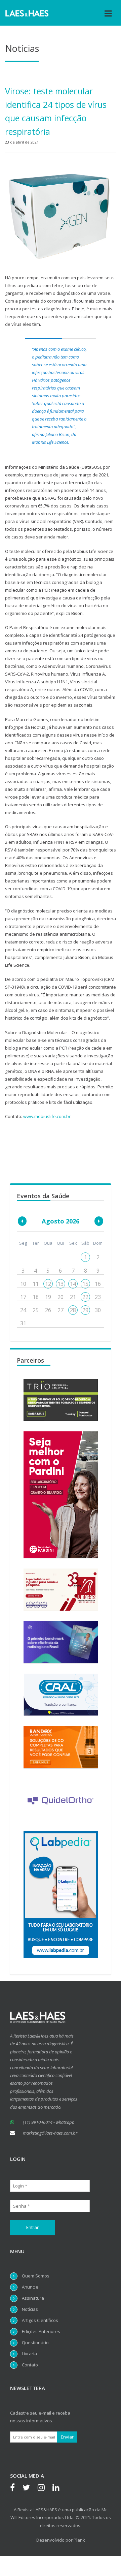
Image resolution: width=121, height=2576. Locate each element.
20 (61, 1297)
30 (98, 1310)
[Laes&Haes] (27, 13)
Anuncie (30, 2287)
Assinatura (33, 2298)
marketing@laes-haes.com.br (50, 2133)
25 (36, 1310)
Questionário (35, 2342)
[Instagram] (45, 2488)
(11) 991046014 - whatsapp (49, 2122)
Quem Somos (36, 2276)
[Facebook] (16, 2488)
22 (85, 1297)
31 (23, 1323)
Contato (30, 2365)
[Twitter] (30, 2488)
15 (85, 1284)
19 (48, 1297)
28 (73, 1310)
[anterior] (22, 1221)
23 (98, 1297)
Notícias (30, 2309)
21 (73, 1297)
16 (98, 1284)
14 (73, 1284)
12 (48, 1284)
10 (23, 1284)
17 (23, 1297)
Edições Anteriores (41, 2331)
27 (61, 1310)
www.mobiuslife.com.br (47, 1116)
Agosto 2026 (61, 1221)
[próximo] (99, 1221)
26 (48, 1310)
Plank (79, 2540)
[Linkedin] (59, 2488)
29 (85, 1310)
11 (36, 1284)
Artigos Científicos (40, 2320)
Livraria (29, 2354)
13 (61, 1284)
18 (36, 1297)
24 (23, 1310)
